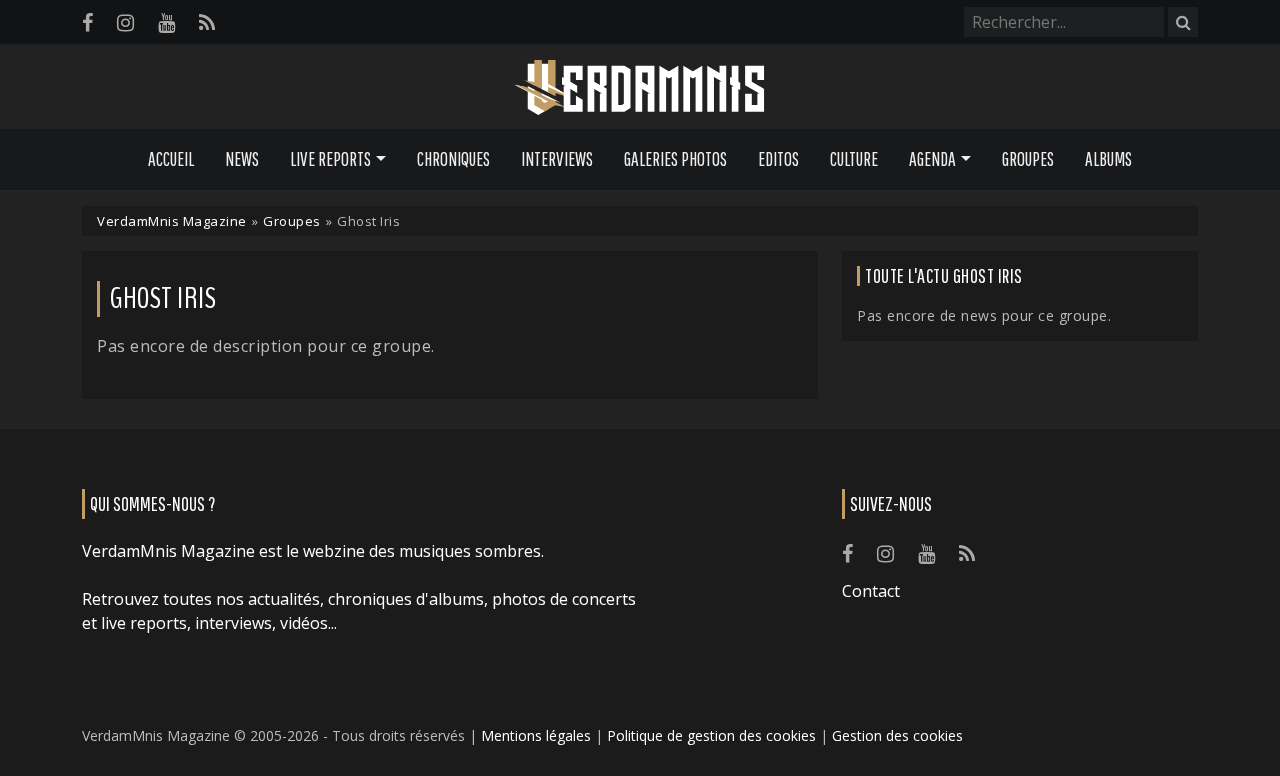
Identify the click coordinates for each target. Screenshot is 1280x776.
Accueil (171, 159)
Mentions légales (536, 735)
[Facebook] (87, 22)
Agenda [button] (932, 159)
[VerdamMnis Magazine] (640, 88)
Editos (778, 159)
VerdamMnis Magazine (172, 221)
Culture (854, 159)
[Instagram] (125, 22)
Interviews (557, 159)
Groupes (1028, 159)
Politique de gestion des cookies (711, 735)
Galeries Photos (675, 159)
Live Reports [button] (330, 159)
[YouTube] (166, 22)
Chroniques (453, 159)
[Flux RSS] (207, 22)
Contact (871, 591)
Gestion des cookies (897, 735)
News (242, 159)
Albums (1108, 159)
